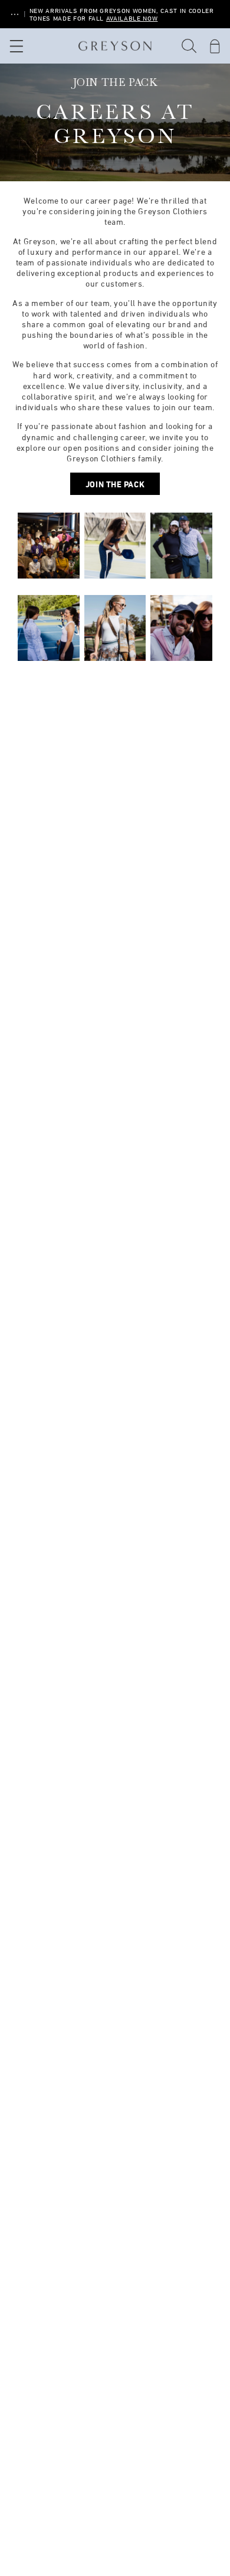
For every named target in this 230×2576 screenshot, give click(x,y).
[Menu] (15, 46)
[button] (189, 46)
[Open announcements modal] (15, 14)
